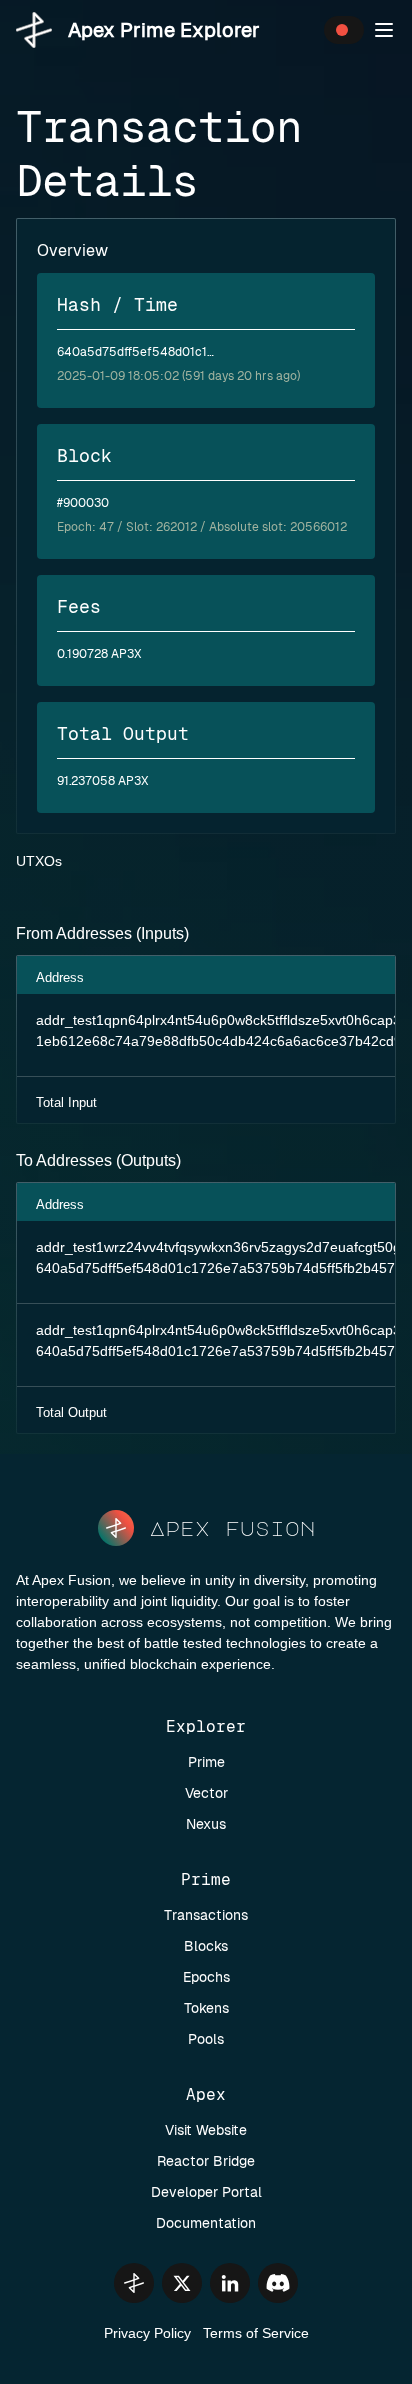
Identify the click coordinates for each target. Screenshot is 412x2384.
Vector (206, 1793)
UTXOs (39, 861)
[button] (384, 30)
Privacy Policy (147, 2333)
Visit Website (206, 2130)
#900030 (83, 503)
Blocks (206, 1946)
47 (106, 527)
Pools (206, 2039)
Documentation (206, 2223)
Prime (206, 1762)
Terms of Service (256, 2333)
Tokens (206, 2008)
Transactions (206, 1915)
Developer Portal (206, 2192)
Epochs (206, 1977)
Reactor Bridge (206, 2161)
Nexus (206, 1824)
